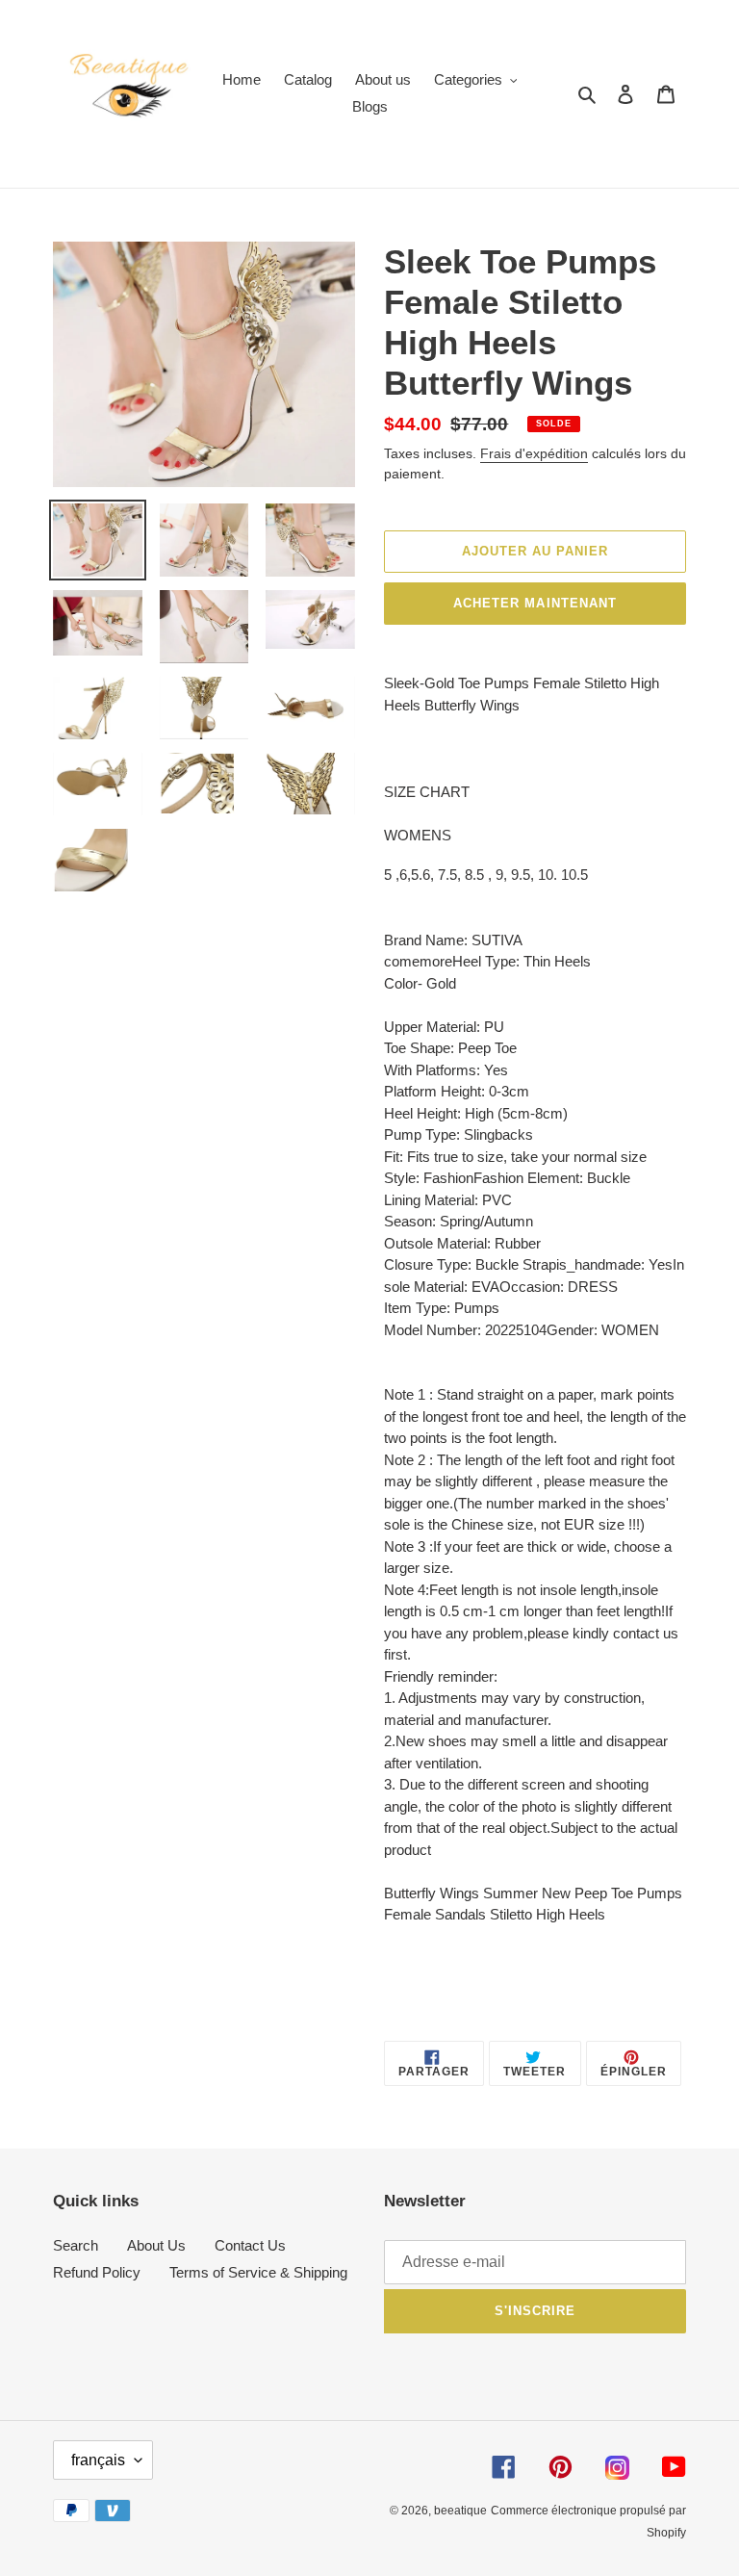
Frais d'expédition (534, 453)
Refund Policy (97, 2272)
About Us (156, 2245)
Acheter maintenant (535, 603)
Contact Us (250, 2245)
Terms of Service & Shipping (258, 2272)
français (98, 2460)
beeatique (460, 2511)
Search (76, 2245)
